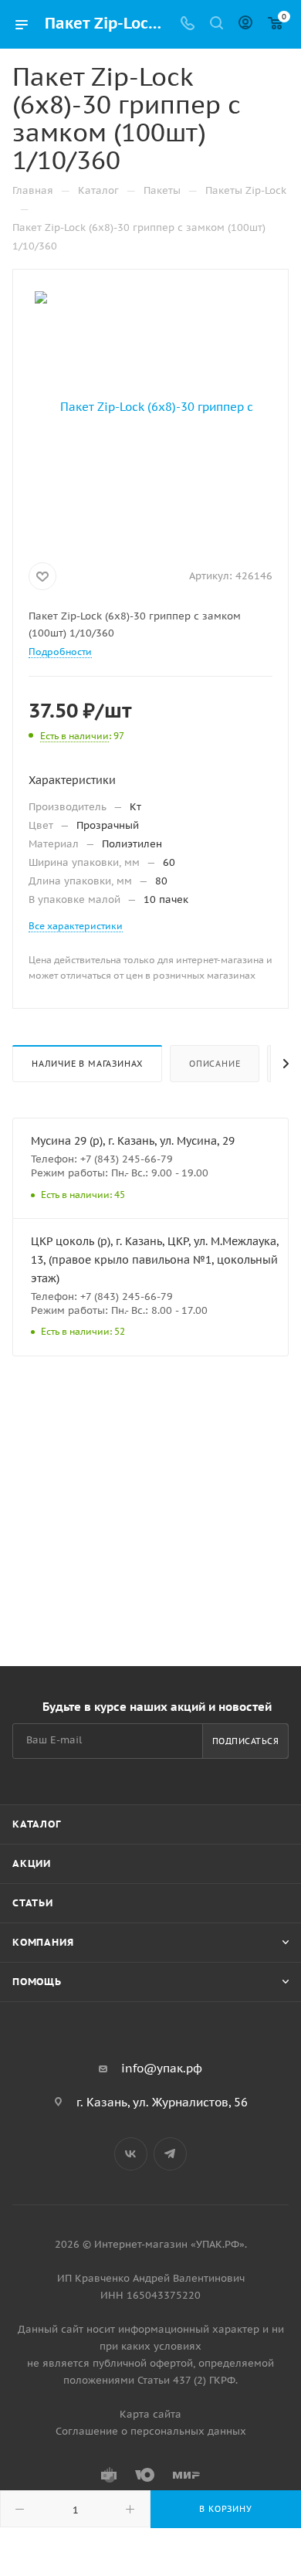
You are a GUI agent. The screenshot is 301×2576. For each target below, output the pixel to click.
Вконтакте (131, 2154)
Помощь (37, 1982)
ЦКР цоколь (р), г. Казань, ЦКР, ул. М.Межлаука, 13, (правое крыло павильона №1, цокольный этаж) (155, 1260)
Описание (215, 1064)
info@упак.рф (162, 2068)
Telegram (170, 2154)
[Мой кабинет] (245, 24)
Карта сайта (150, 2414)
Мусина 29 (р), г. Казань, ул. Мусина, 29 (133, 1141)
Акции (32, 1863)
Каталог (37, 1824)
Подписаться (246, 1741)
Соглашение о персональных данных (151, 2431)
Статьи (33, 1903)
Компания (43, 1942)
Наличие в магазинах (87, 1064)
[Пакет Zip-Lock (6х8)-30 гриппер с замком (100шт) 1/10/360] (150, 406)
